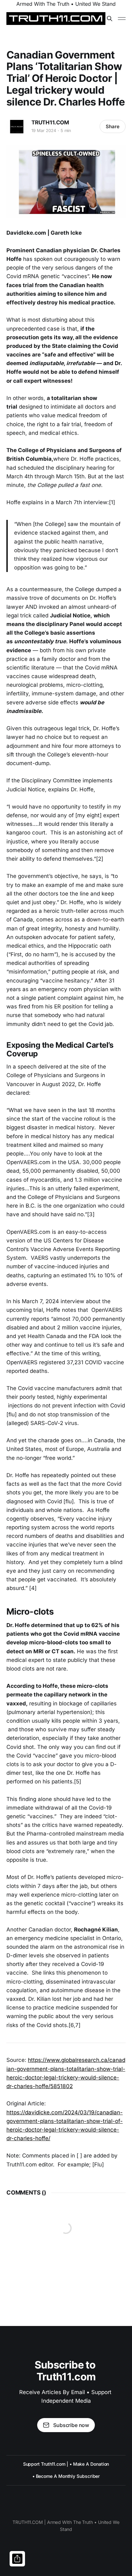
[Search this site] (110, 19)
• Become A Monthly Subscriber (66, 2476)
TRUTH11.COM (50, 122)
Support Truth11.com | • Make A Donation (66, 2464)
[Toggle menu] (122, 19)
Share (113, 126)
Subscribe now (71, 2425)
